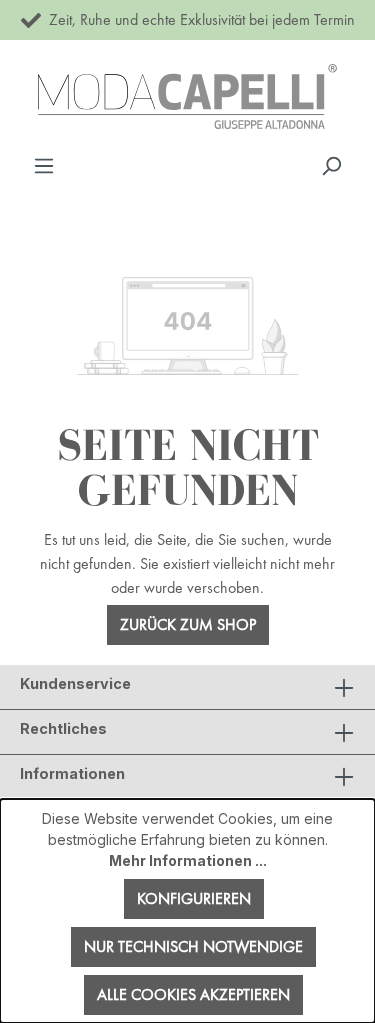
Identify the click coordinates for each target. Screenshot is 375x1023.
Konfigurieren (194, 898)
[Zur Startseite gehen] (187, 96)
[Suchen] (331, 165)
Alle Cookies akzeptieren (193, 994)
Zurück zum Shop (188, 624)
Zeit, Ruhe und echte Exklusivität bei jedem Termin (198, 19)
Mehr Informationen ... (188, 860)
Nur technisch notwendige (193, 946)
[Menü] (44, 165)
